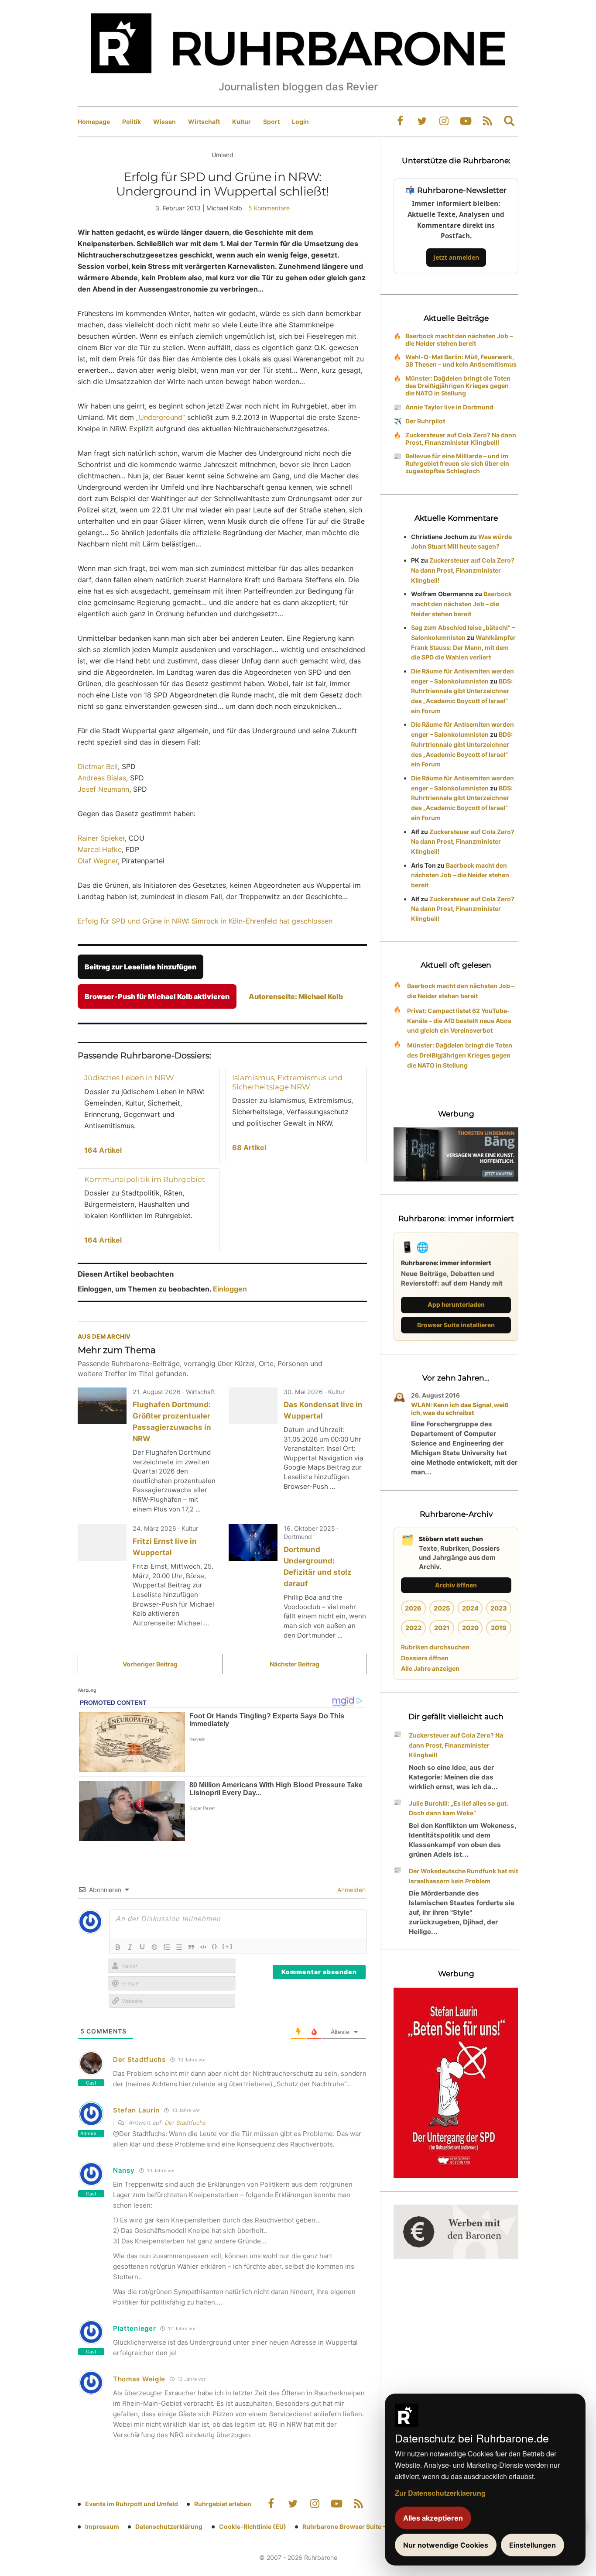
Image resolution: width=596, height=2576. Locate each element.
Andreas (91, 778)
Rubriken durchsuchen (435, 1647)
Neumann (114, 789)
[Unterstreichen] (142, 1947)
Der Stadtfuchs (139, 2059)
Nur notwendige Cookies (446, 2545)
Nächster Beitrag (295, 1664)
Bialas (116, 778)
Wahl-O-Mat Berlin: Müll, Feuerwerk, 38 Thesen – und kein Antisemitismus (461, 361)
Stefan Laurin (136, 2110)
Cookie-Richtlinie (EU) (253, 2526)
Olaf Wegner (98, 861)
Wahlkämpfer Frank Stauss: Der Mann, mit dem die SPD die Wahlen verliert (463, 647)
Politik (132, 122)
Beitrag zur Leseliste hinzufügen (140, 967)
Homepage (94, 122)
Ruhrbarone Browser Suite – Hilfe (351, 2526)
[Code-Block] (203, 1947)
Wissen (164, 122)
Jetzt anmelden (456, 257)
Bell (112, 766)
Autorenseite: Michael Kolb (296, 996)
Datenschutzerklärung (169, 2526)
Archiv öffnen (456, 1585)
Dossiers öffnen (425, 1658)
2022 (413, 1628)
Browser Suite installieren (456, 1325)
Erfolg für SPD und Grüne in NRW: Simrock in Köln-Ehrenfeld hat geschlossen (205, 921)
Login (300, 122)
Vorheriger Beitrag (150, 1664)
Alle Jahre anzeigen (430, 1668)
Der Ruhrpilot (425, 421)
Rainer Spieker (101, 838)
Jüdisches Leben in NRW (129, 1078)
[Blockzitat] (191, 1947)
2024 (470, 1608)
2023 (499, 1608)
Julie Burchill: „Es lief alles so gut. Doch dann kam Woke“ (459, 1808)
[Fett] (118, 1947)
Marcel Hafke (100, 849)
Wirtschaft (204, 122)
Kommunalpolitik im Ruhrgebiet (145, 1179)
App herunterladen (456, 1304)
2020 (470, 1628)
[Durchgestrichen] (154, 1947)
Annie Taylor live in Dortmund (449, 407)
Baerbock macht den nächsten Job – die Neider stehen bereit (459, 340)
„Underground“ (161, 417)
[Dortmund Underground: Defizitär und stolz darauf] (253, 1542)
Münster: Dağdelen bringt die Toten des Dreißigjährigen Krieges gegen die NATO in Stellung (458, 386)
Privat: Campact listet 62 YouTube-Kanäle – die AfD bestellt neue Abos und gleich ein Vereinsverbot (459, 1021)
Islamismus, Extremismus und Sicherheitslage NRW (287, 1082)
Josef (87, 789)
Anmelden (351, 1890)
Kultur (241, 122)
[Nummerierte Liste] (167, 1947)
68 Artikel (249, 1147)
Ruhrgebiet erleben (223, 2504)
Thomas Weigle (139, 2379)
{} (215, 1946)
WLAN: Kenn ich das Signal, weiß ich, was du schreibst (460, 1409)
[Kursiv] (130, 1947)
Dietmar (91, 766)
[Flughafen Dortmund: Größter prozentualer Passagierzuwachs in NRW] (102, 1406)
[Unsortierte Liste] (179, 1947)
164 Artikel (103, 1150)
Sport (271, 122)
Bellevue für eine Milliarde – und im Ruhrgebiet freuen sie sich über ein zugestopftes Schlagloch (457, 463)
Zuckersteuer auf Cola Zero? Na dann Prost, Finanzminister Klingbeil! (461, 439)
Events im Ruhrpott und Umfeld (132, 2504)
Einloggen (230, 1289)
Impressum (102, 2526)
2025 (442, 1608)
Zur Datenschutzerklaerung (440, 2493)
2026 (413, 1608)
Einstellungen (533, 2545)
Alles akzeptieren (433, 2518)
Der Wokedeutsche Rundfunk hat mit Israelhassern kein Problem (463, 1876)
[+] (228, 1946)
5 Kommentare (269, 208)
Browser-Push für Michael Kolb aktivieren (157, 996)
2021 (442, 1628)
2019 (499, 1628)
